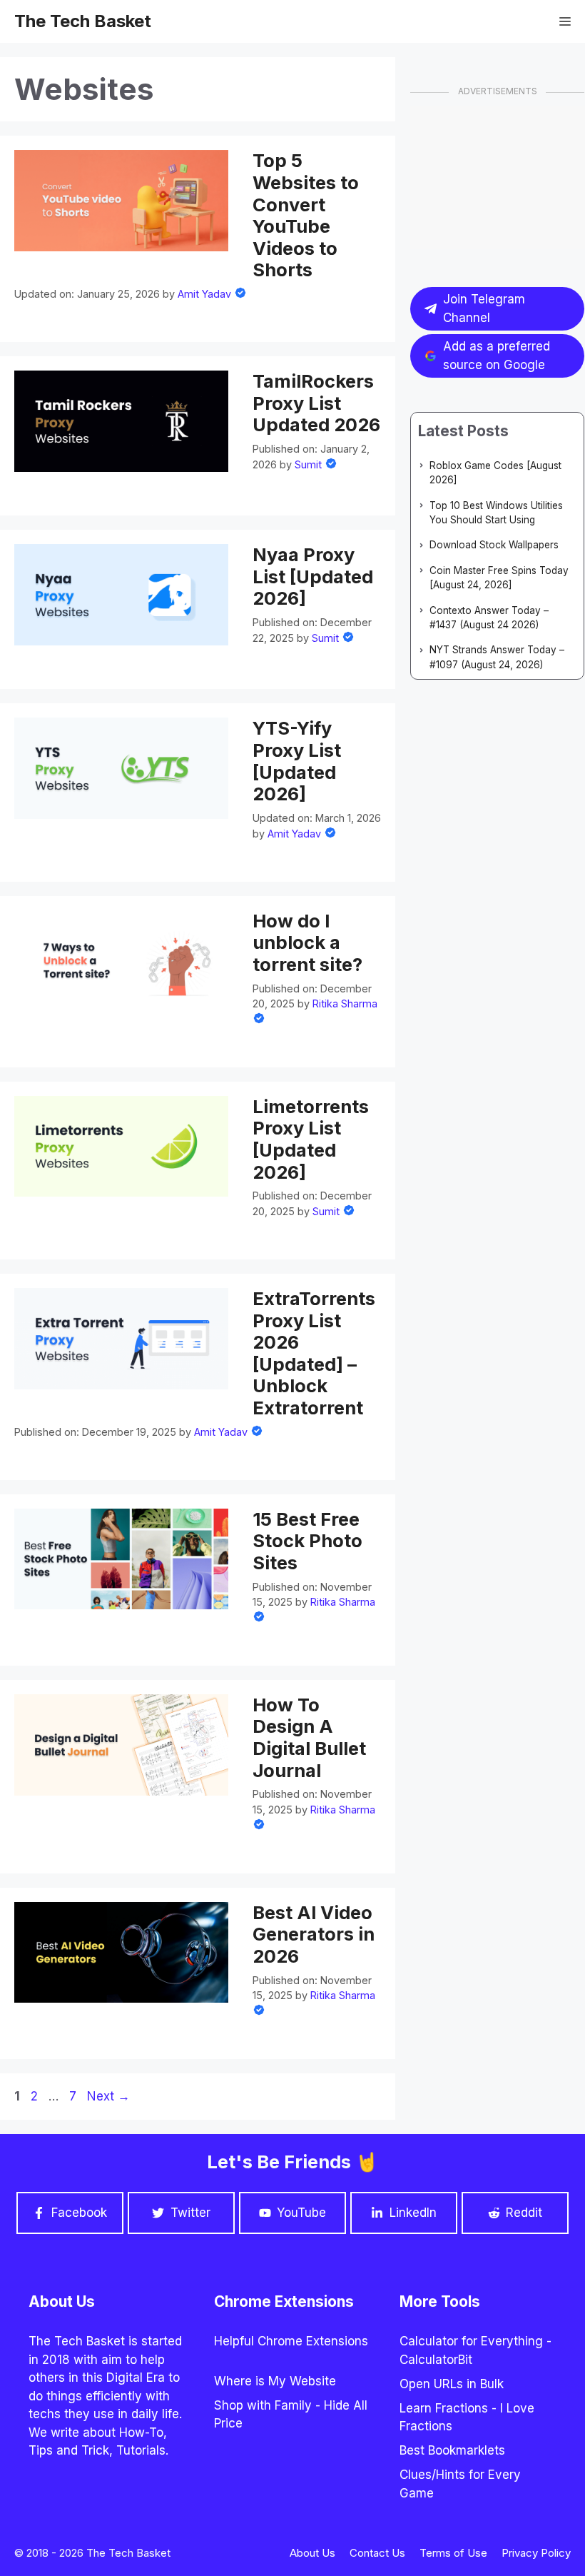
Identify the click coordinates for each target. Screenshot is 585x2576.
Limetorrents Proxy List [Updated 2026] (311, 1139)
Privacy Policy (536, 2553)
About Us (312, 2553)
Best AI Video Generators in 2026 (314, 1934)
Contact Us (377, 2553)
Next (108, 2096)
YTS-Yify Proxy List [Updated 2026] (297, 761)
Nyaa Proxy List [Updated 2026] (313, 576)
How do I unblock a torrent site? (307, 942)
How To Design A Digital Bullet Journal (309, 1737)
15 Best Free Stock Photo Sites (307, 1541)
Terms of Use (453, 2553)
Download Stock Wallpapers (494, 545)
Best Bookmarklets (452, 2450)
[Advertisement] (498, 178)
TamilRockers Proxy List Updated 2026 (316, 403)
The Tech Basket (83, 21)
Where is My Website (275, 2381)
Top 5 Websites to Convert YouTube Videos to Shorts (306, 215)
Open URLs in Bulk (452, 2384)
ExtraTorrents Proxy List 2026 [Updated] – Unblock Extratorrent (314, 1353)
